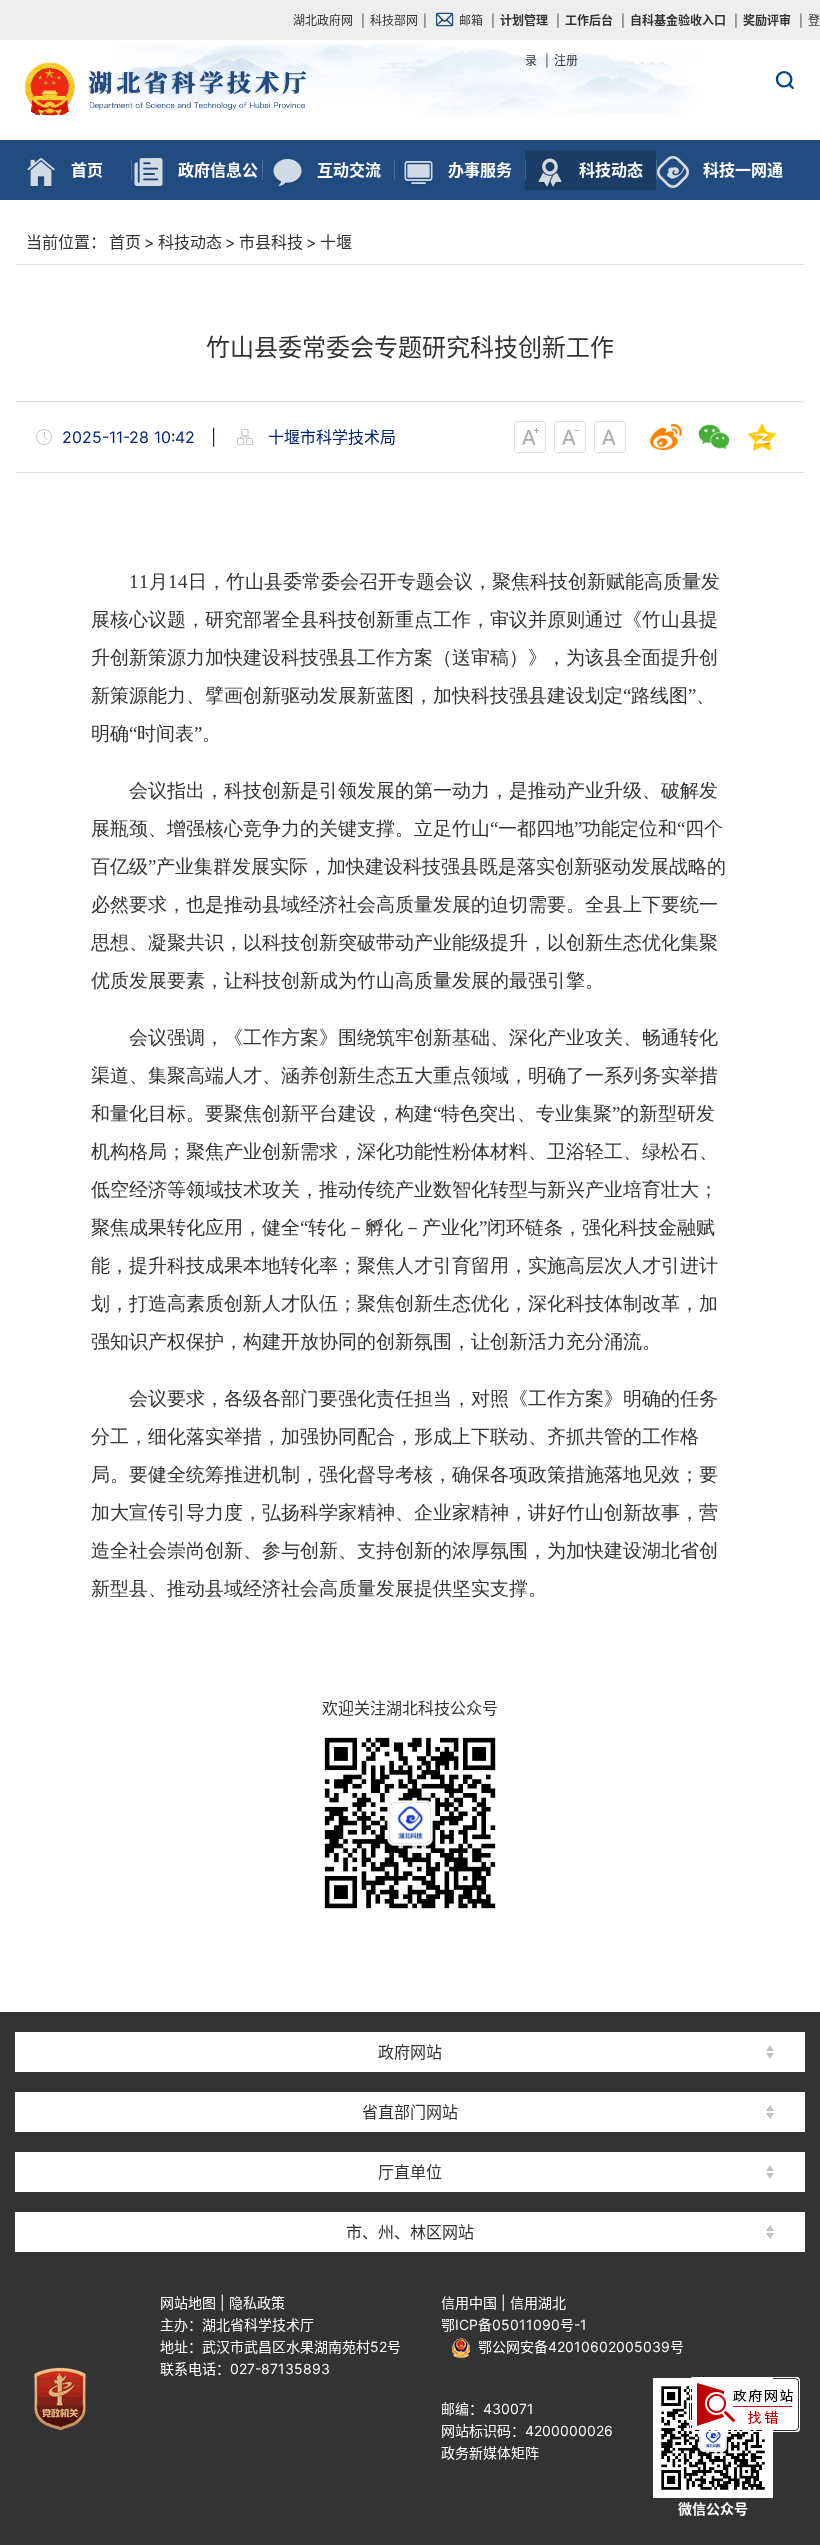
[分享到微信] (714, 437)
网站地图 (188, 2302)
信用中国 (469, 2302)
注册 (566, 60)
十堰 (336, 242)
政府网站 (410, 2052)
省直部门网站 (410, 2112)
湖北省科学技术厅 (410, 131)
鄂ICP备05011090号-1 (514, 2324)
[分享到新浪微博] (666, 437)
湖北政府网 (323, 20)
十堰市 (410, 2196)
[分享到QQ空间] (762, 437)
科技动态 (190, 242)
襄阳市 (410, 2076)
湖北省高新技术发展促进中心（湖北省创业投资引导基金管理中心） (410, 2016)
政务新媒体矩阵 (490, 2452)
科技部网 (394, 20)
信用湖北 (538, 2302)
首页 (125, 242)
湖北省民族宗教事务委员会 (410, 2076)
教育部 (410, 2016)
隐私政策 (257, 2302)
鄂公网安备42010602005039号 (577, 2346)
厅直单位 (410, 2172)
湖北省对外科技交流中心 (410, 2136)
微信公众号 (713, 2508)
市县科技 (271, 242)
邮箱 (471, 20)
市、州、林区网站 (410, 2232)
